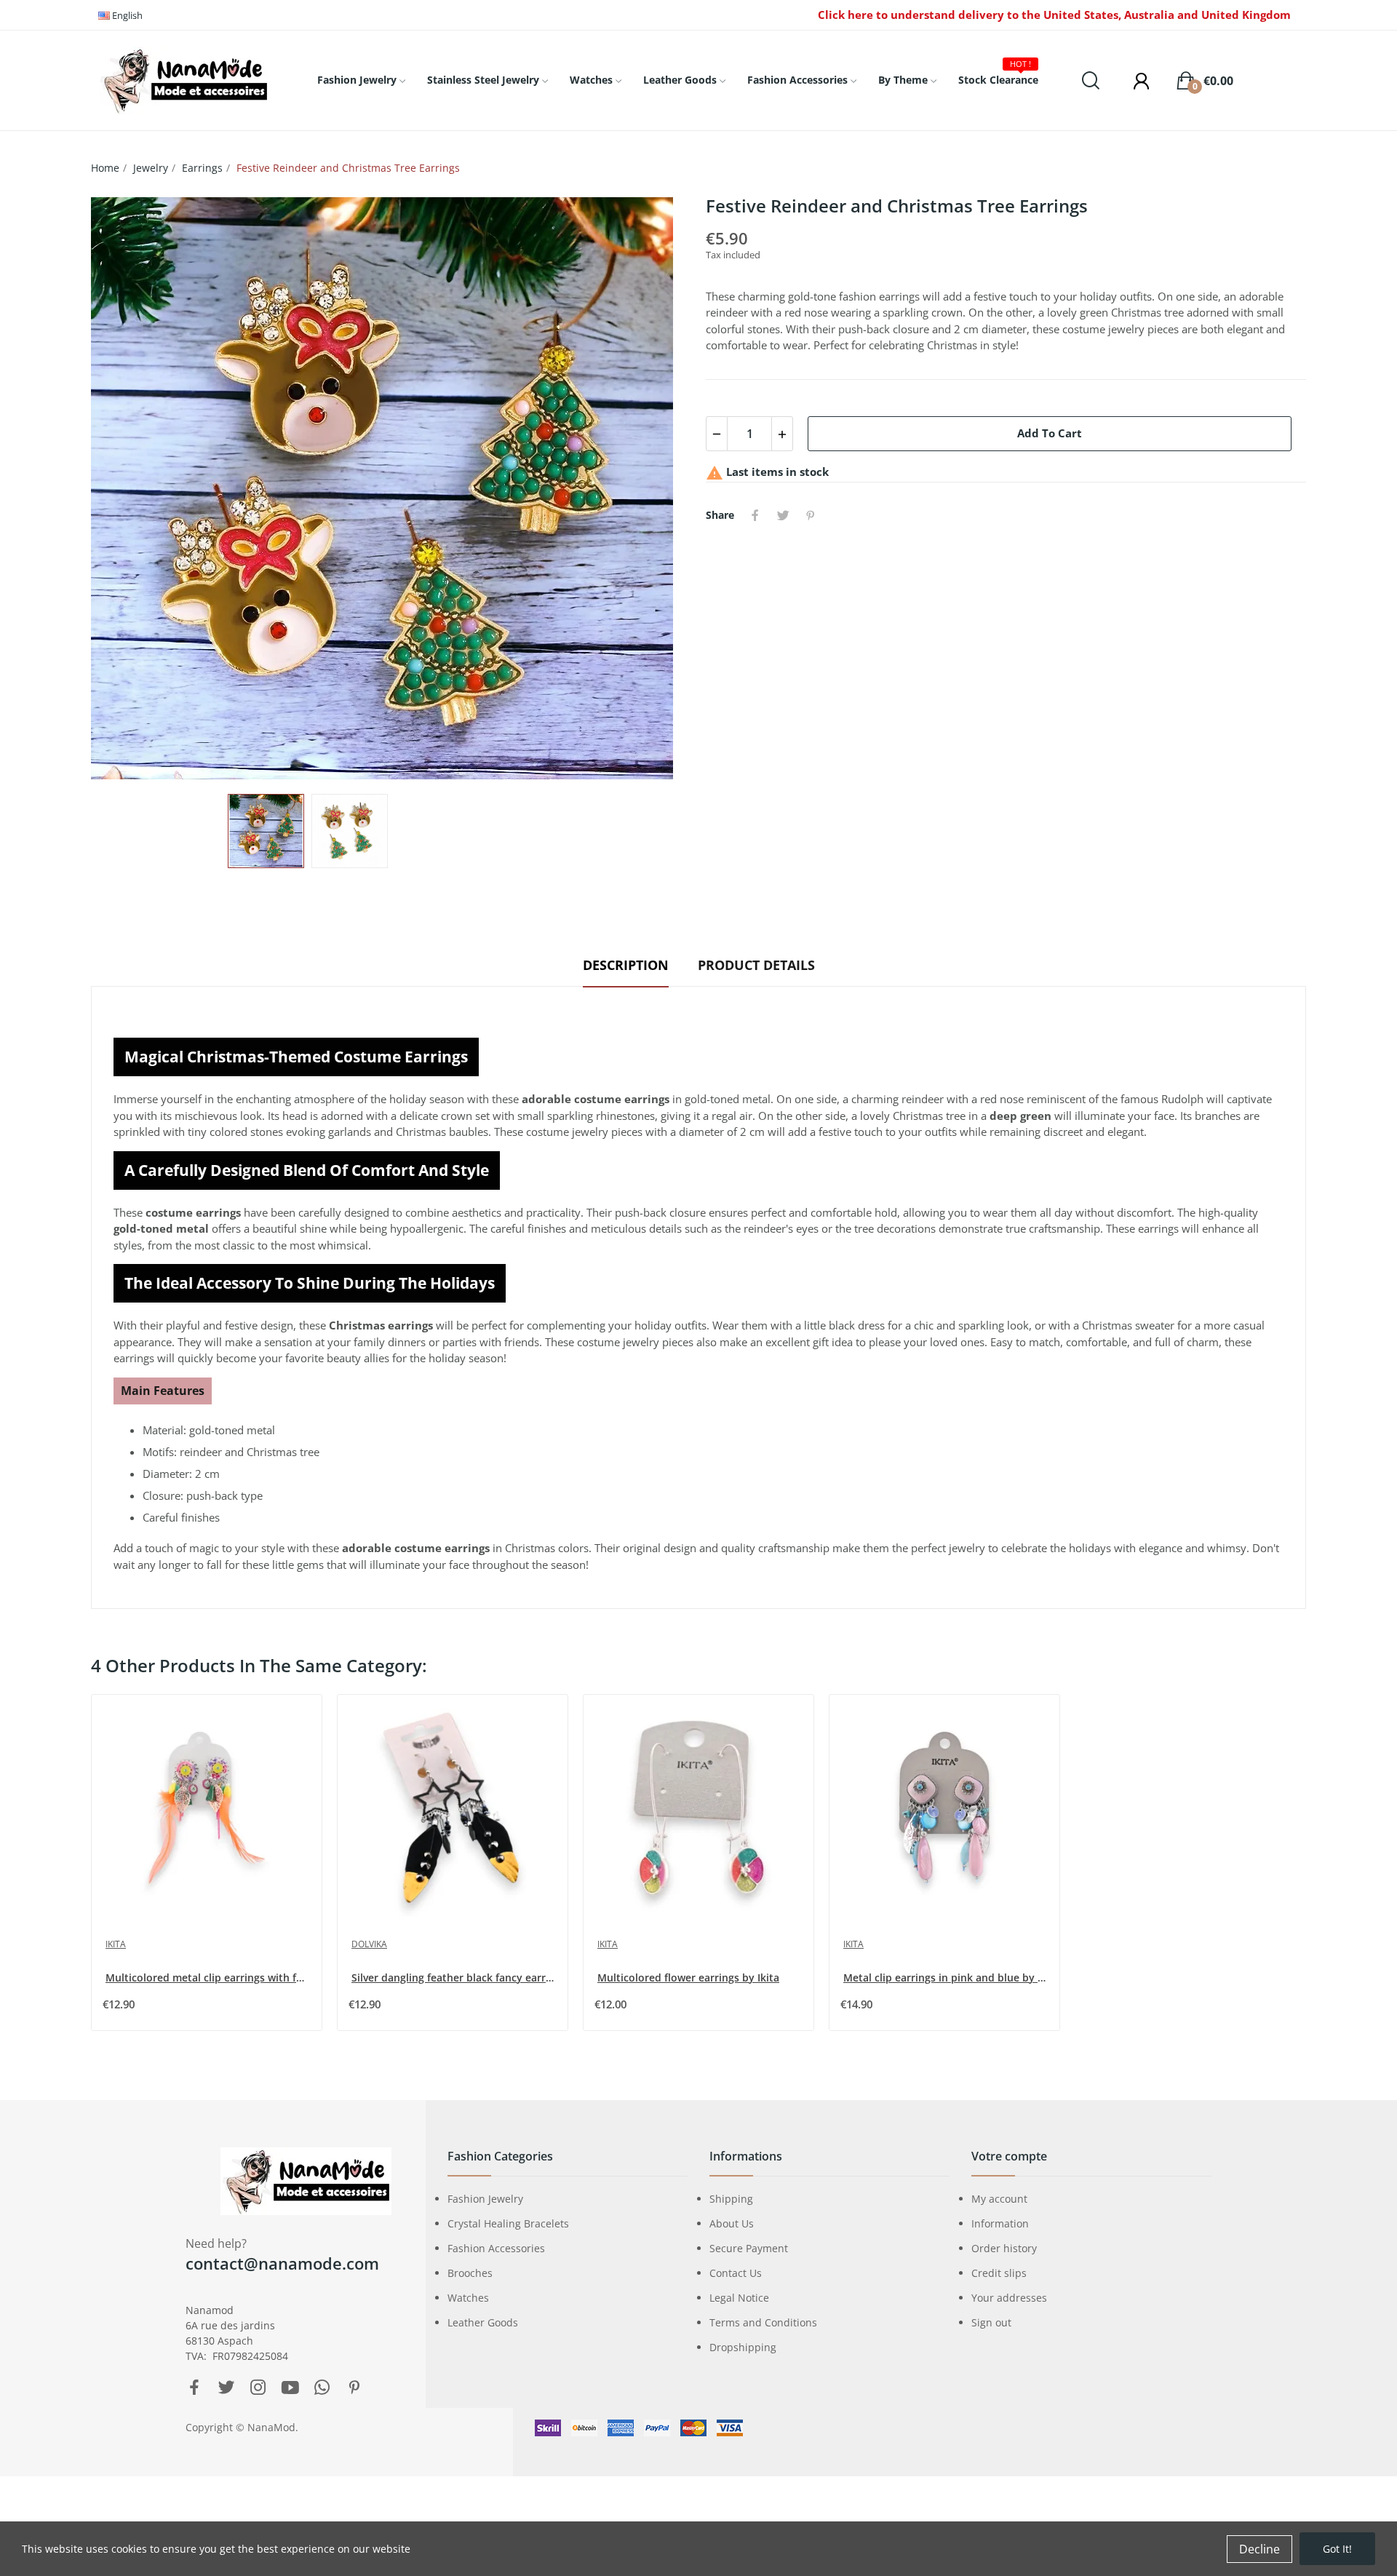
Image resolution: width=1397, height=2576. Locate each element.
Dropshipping (743, 2347)
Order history (1004, 2248)
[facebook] (194, 2388)
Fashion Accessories (496, 2248)
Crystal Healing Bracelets (508, 2223)
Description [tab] (626, 965)
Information (1000, 2223)
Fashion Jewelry (485, 2199)
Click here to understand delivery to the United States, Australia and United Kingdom (1054, 15)
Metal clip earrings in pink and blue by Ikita (946, 1977)
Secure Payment (749, 2248)
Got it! (1337, 2549)
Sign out (991, 2322)
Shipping (731, 2199)
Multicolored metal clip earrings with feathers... (208, 1977)
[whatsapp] (322, 2388)
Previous (125, 488)
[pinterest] (354, 2388)
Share (755, 515)
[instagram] (258, 2388)
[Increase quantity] (782, 434)
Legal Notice (739, 2298)
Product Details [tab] (756, 965)
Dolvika (369, 1944)
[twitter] (226, 2388)
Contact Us (736, 2273)
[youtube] (290, 2388)
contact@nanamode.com (282, 2263)
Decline (1259, 2549)
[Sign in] (1134, 81)
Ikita (116, 1944)
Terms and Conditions (763, 2322)
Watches (468, 2298)
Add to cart (1050, 433)
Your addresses (1009, 2298)
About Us (732, 2223)
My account (999, 2199)
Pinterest (811, 515)
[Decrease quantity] (717, 434)
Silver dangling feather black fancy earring (454, 1977)
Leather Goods (483, 2322)
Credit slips (999, 2273)
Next (657, 488)
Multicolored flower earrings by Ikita (688, 1977)
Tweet (783, 515)
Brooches (470, 2273)
